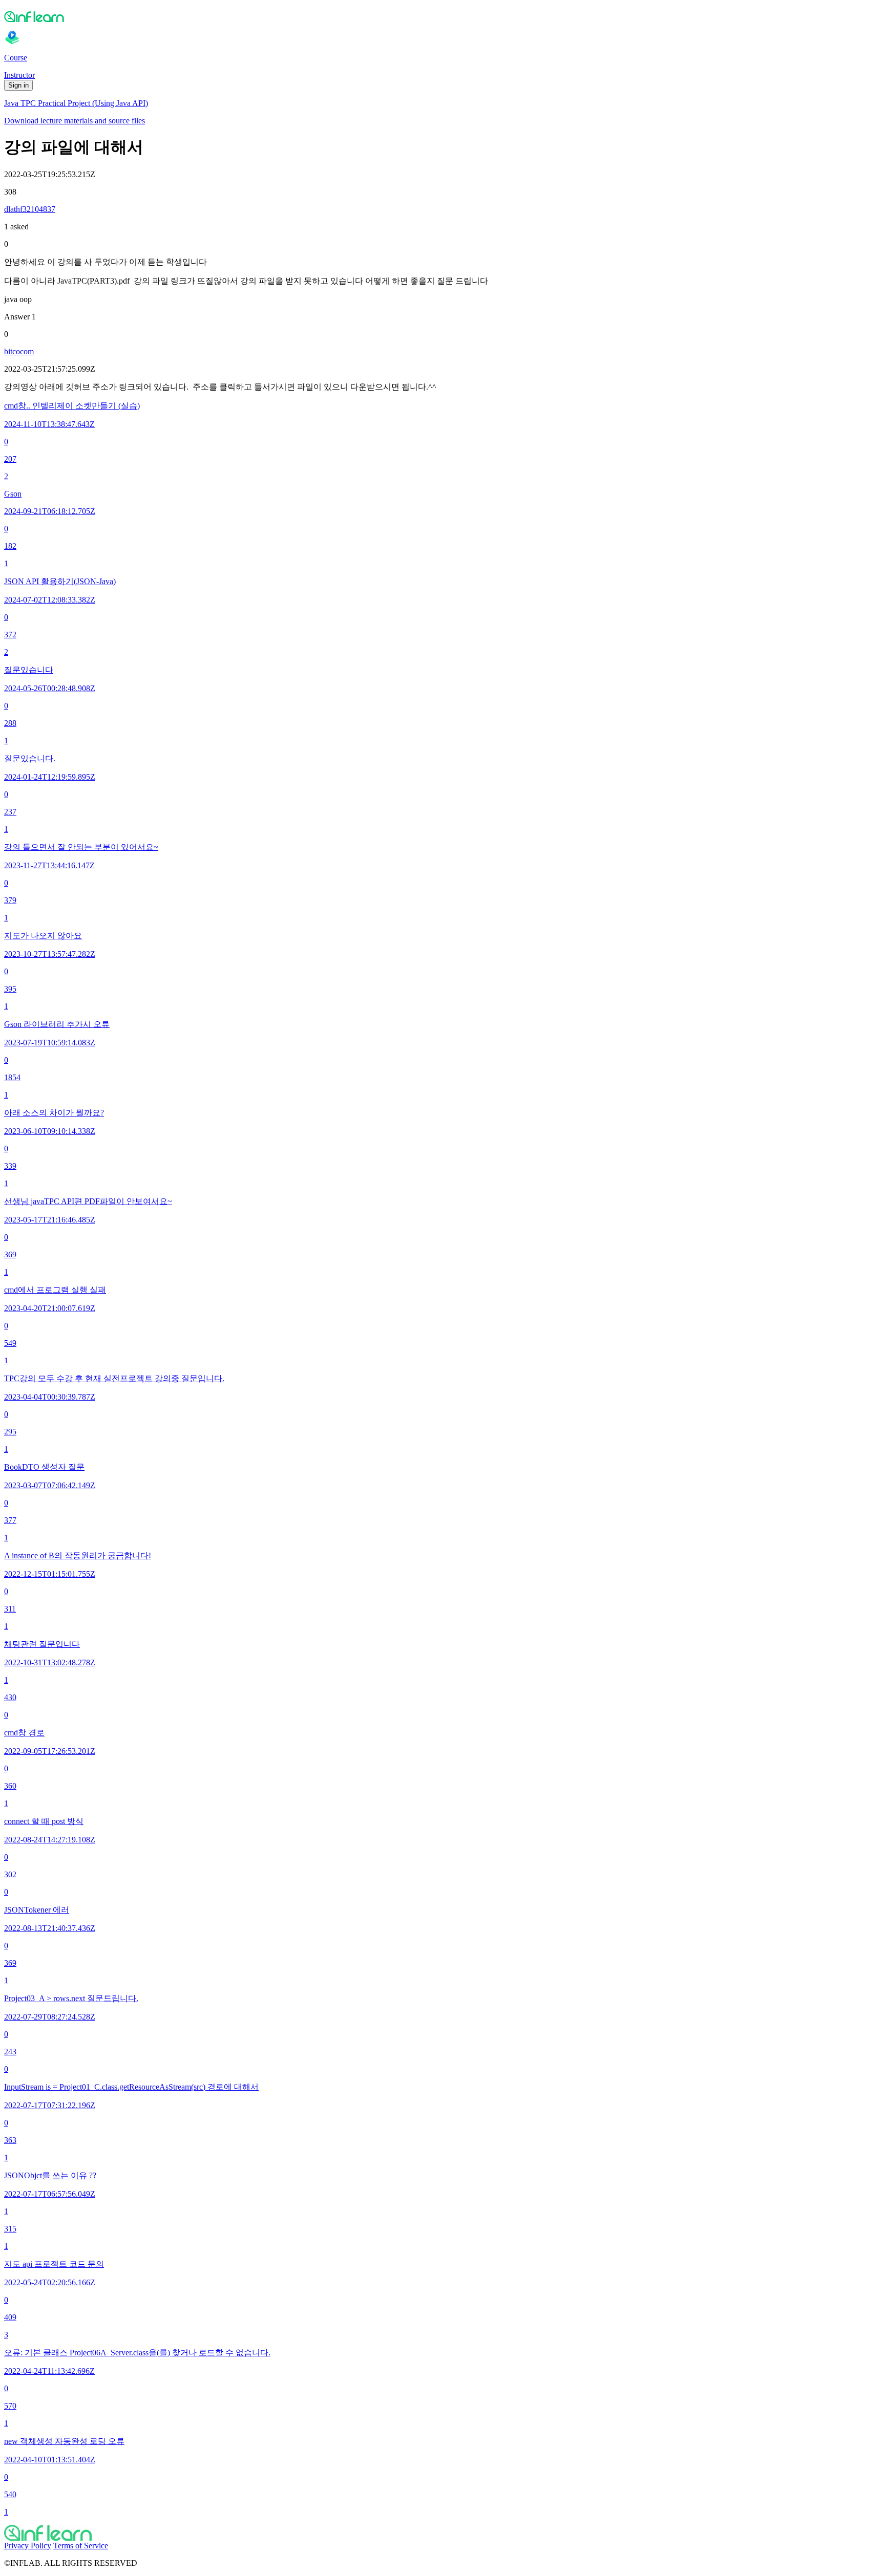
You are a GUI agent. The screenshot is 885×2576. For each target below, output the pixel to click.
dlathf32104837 (30, 209)
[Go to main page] (442, 2533)
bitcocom (19, 351)
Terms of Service (81, 2546)
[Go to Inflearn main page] (442, 16)
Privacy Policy (28, 2546)
